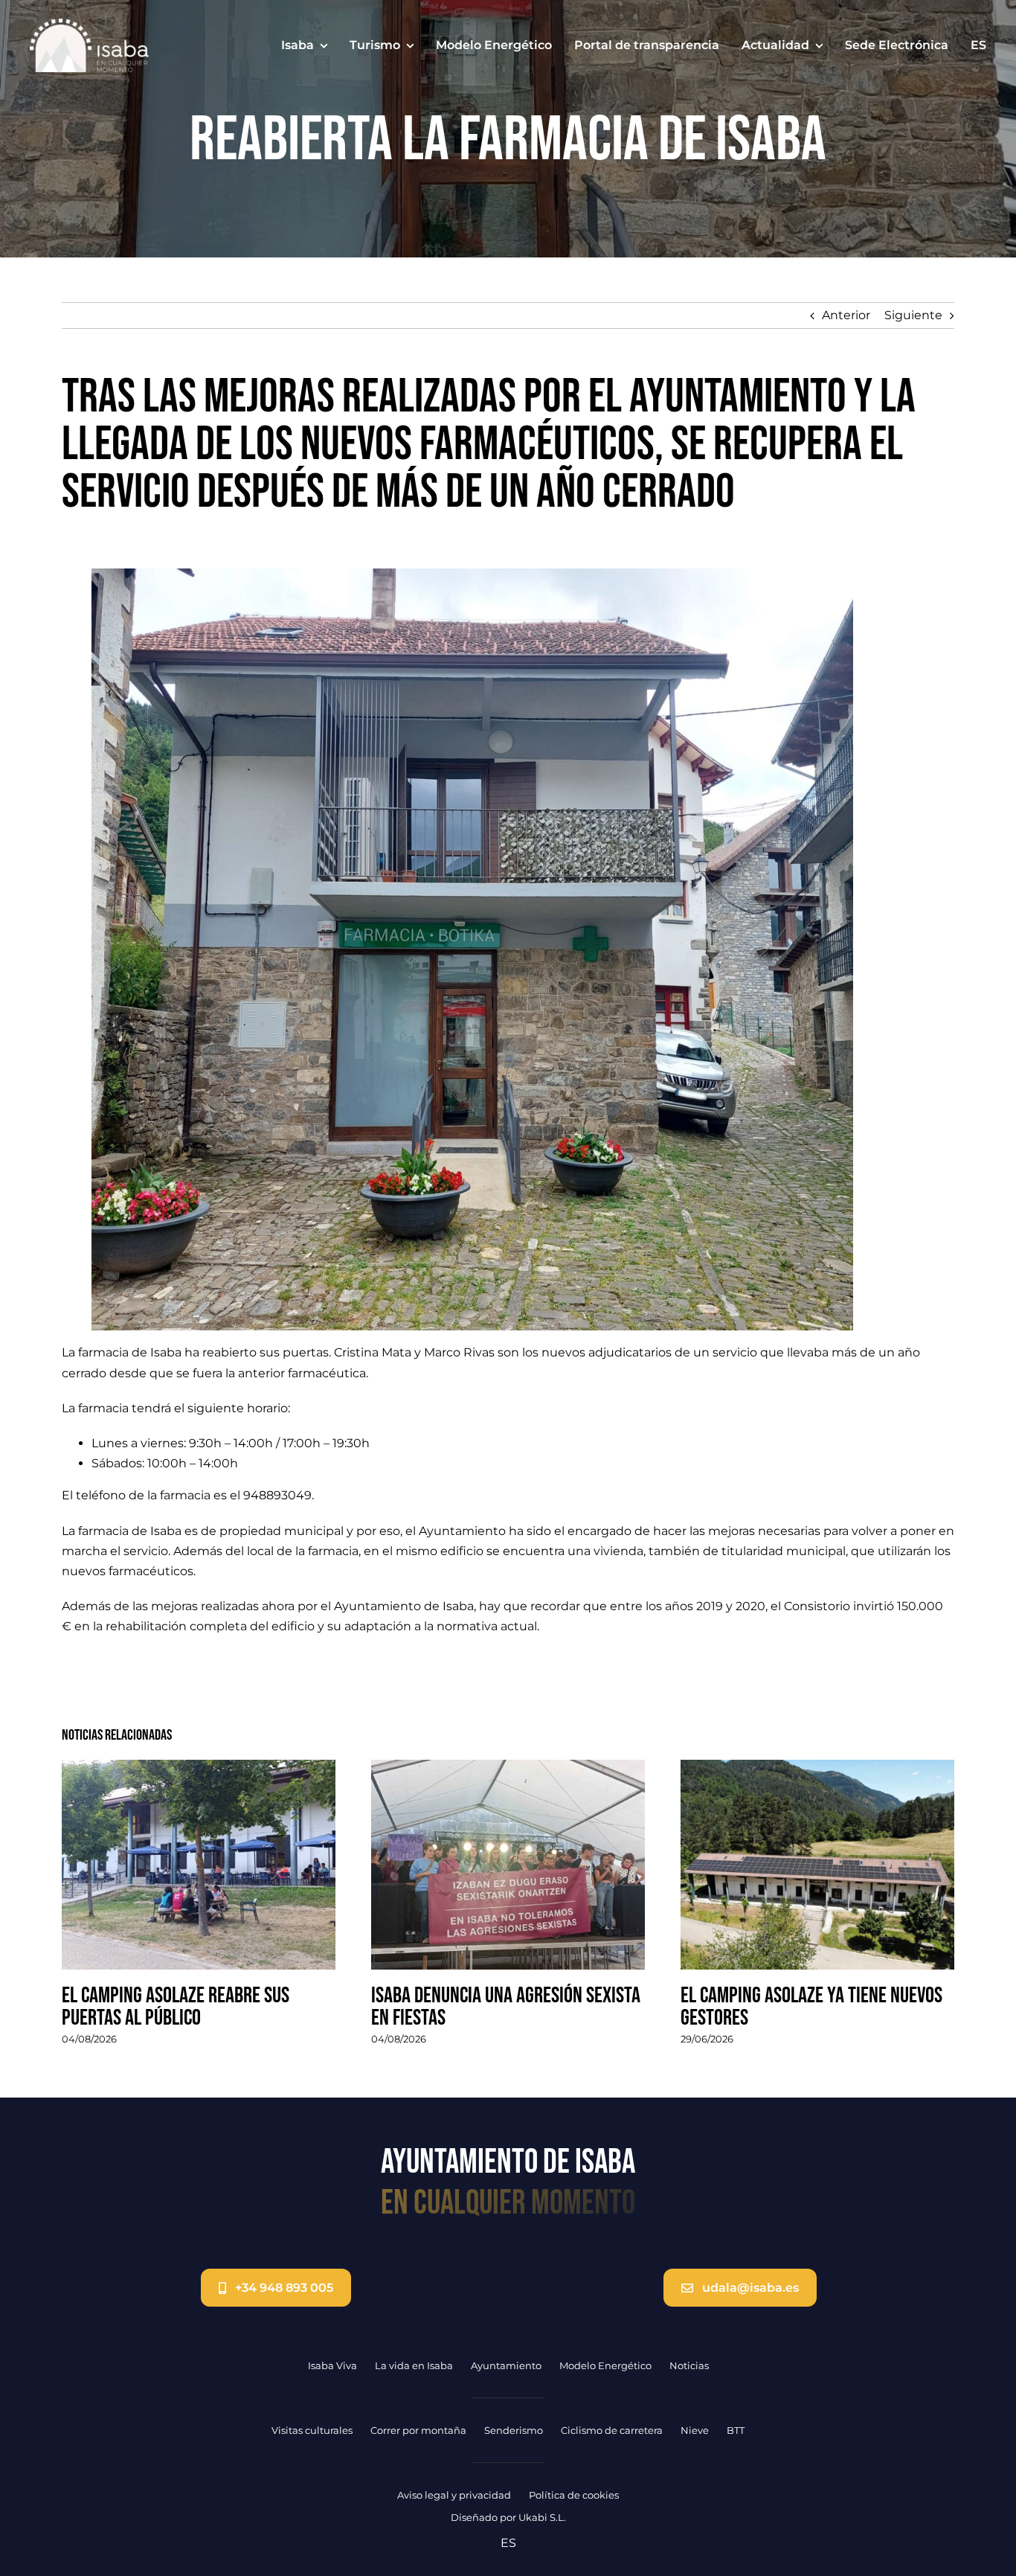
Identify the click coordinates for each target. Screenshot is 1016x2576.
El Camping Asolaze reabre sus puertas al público (176, 2007)
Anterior (846, 315)
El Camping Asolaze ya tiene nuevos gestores (811, 2007)
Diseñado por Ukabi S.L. (508, 2517)
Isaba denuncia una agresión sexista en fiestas (506, 2007)
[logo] (89, 24)
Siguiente (913, 315)
